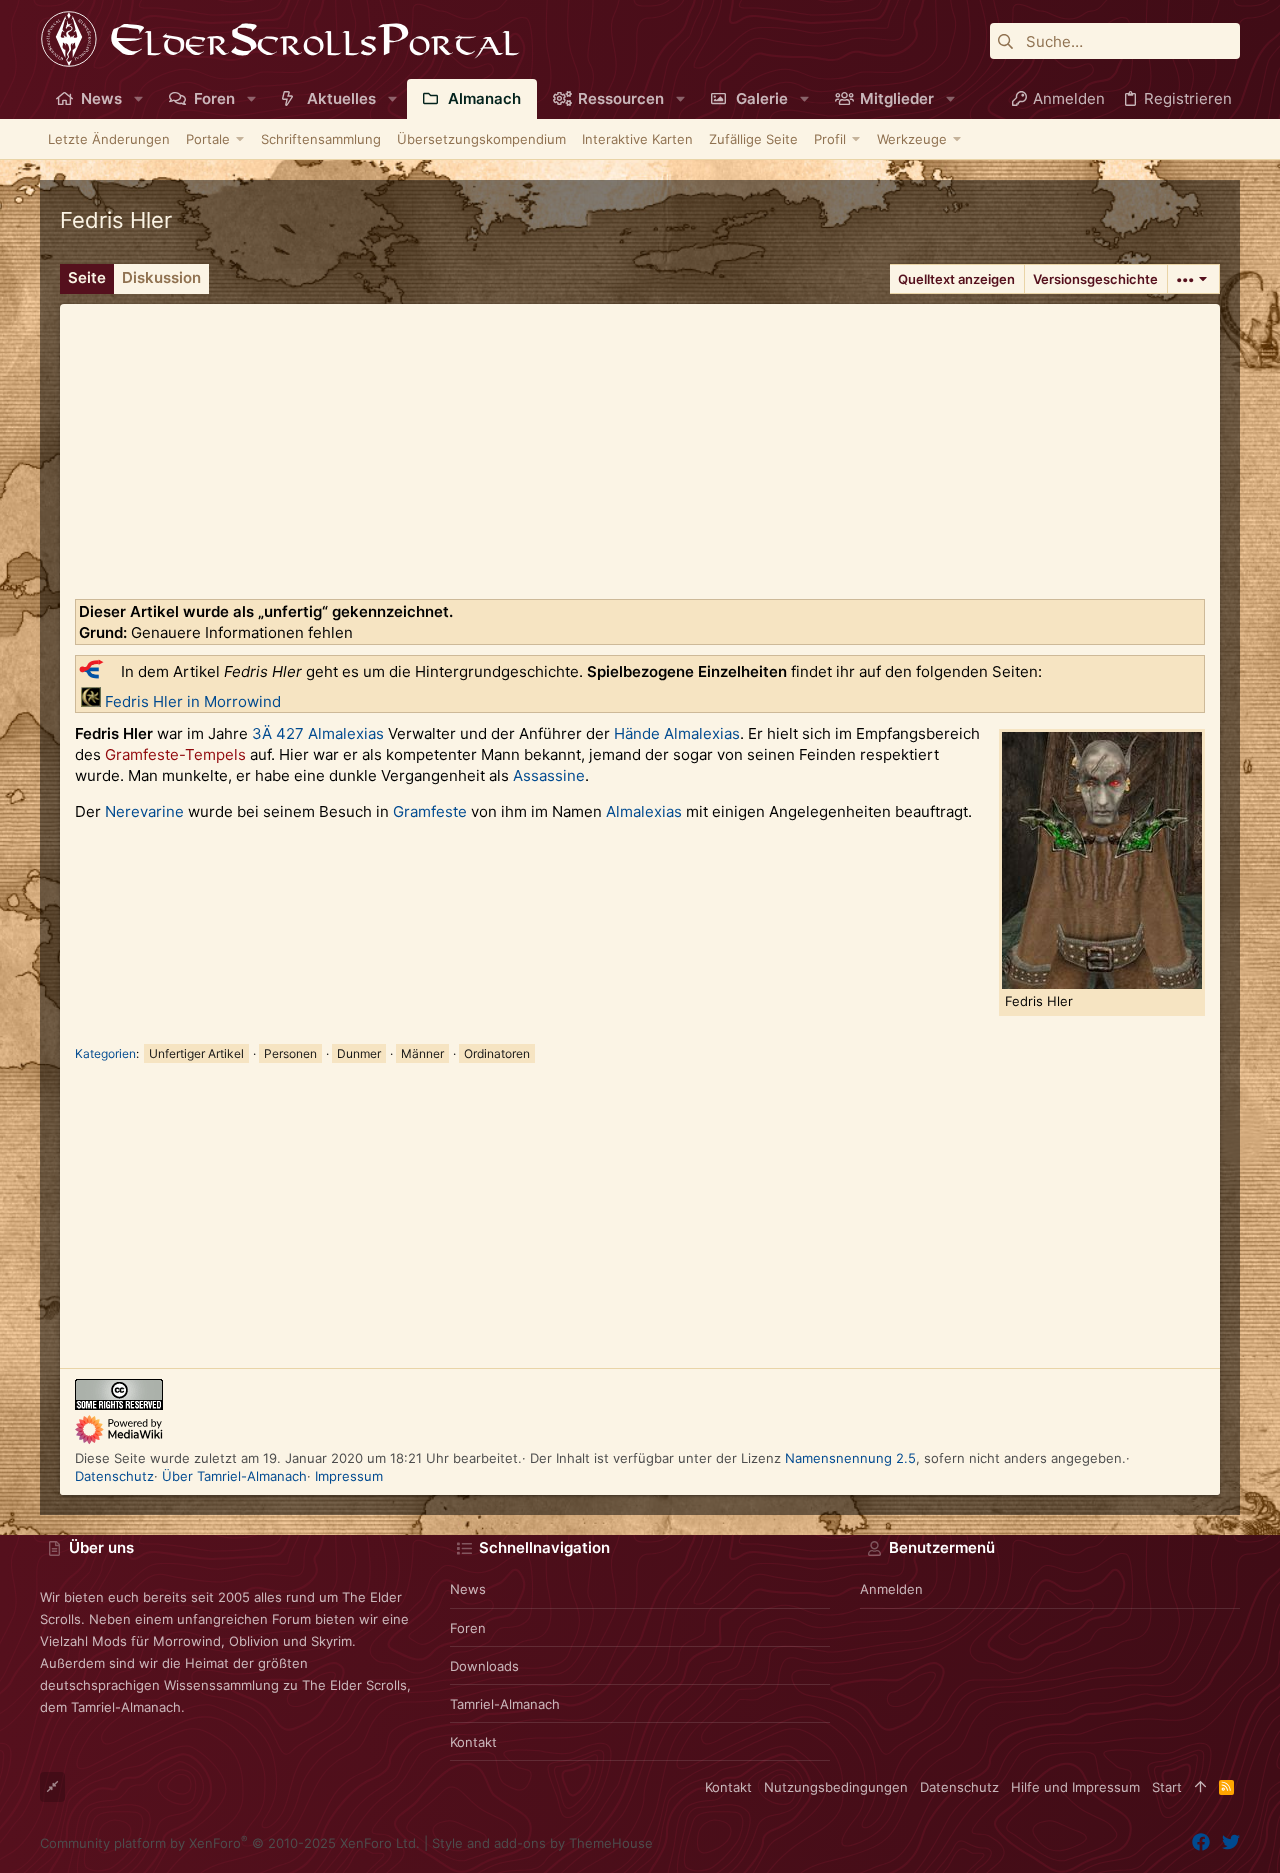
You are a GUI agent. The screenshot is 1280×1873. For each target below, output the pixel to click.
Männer (422, 1053)
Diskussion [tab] (161, 277)
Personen (290, 1053)
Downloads (484, 1666)
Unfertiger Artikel (196, 1053)
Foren (468, 1628)
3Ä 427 (278, 733)
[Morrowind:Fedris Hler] (91, 701)
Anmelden (891, 1589)
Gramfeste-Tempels (175, 754)
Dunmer (359, 1053)
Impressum (349, 1476)
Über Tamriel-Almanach (234, 1476)
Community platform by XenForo (230, 1843)
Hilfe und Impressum (1075, 1787)
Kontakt (473, 1742)
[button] (138, 98)
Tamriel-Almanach (505, 1704)
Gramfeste (430, 811)
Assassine (549, 775)
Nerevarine (144, 811)
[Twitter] (1231, 1842)
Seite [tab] (87, 277)
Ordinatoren (497, 1053)
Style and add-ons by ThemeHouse (542, 1843)
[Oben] (1200, 1787)
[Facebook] (1201, 1842)
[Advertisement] (640, 444)
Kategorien (105, 1053)
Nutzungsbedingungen (836, 1787)
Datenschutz (114, 1476)
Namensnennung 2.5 (850, 1458)
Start (1167, 1787)
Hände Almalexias (677, 733)
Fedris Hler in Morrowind (193, 701)
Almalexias (346, 733)
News (468, 1589)
